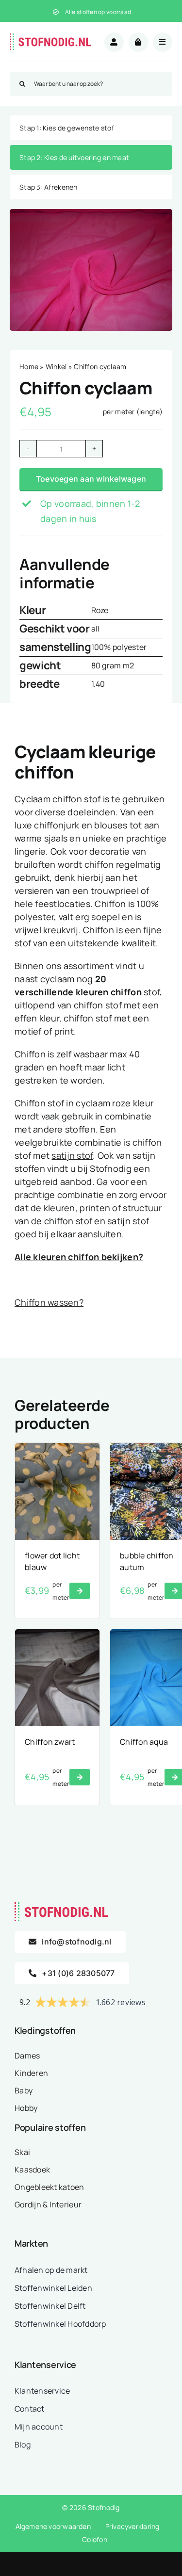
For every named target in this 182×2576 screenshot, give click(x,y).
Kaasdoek (32, 2170)
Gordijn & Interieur (48, 2204)
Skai (22, 2152)
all (96, 629)
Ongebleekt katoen (50, 2187)
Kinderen (31, 2073)
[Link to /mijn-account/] (114, 42)
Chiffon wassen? (49, 1302)
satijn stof (72, 1155)
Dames (27, 2056)
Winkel (56, 366)
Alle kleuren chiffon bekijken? (79, 1257)
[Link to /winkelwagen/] (138, 42)
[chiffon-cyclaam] (91, 270)
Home (29, 366)
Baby (24, 2090)
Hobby (26, 2108)
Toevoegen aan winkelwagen (91, 479)
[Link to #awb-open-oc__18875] (163, 42)
